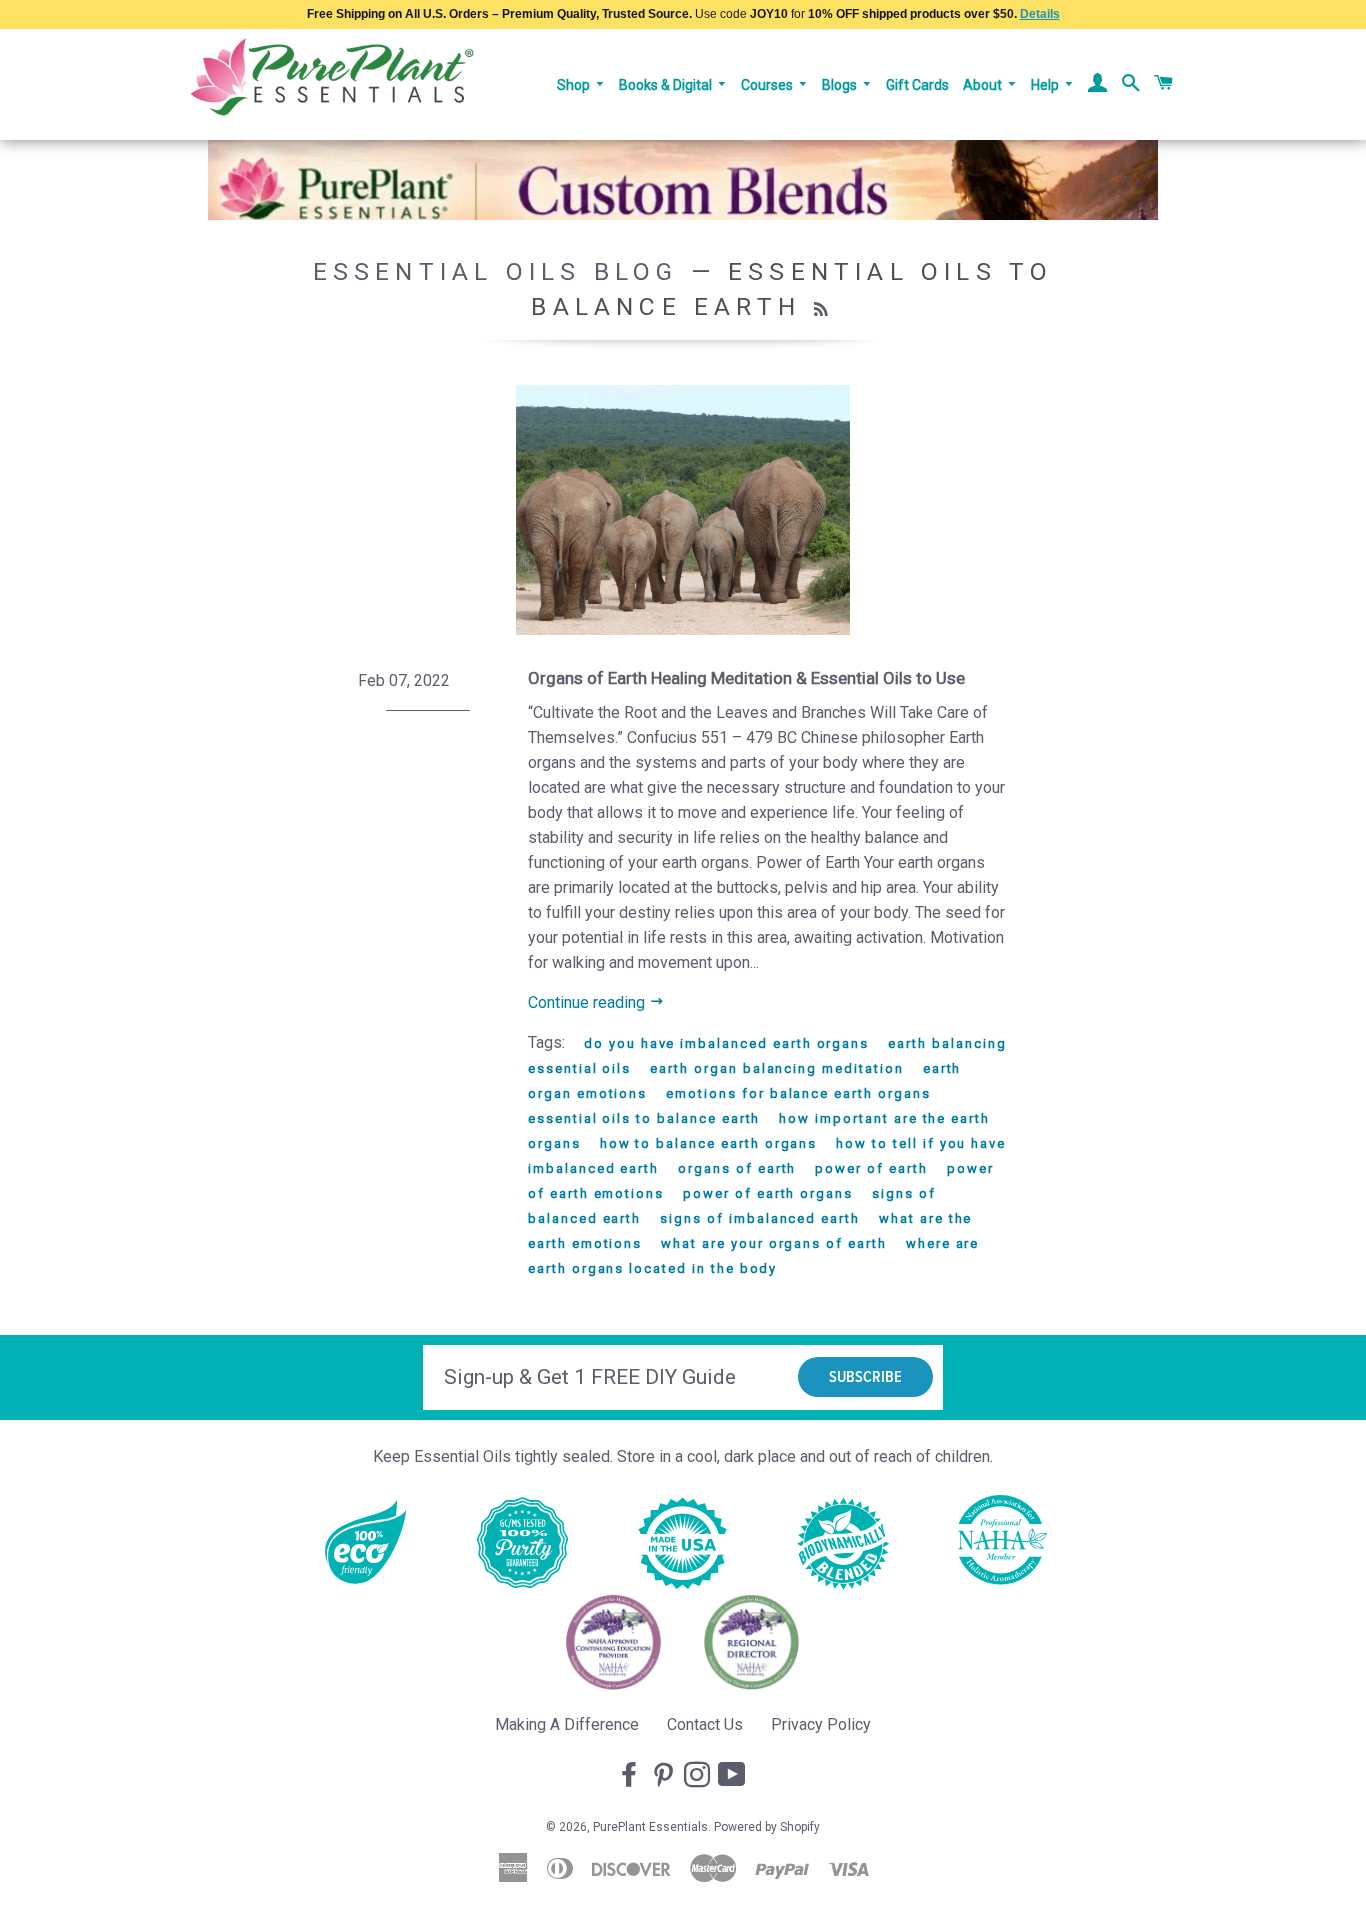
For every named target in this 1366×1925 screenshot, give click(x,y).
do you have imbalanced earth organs (726, 1043)
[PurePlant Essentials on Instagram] (699, 1776)
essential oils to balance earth (644, 1118)
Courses (768, 85)
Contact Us (705, 1724)
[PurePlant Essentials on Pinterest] (665, 1776)
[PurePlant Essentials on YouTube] (734, 1776)
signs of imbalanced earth (760, 1218)
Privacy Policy (821, 1724)
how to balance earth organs (709, 1143)
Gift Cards (917, 85)
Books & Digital (667, 85)
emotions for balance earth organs (798, 1093)
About (984, 85)
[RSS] (823, 310)
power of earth (871, 1168)
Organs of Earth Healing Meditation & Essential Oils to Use (746, 678)
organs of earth (737, 1168)
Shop (575, 85)
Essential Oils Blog (496, 271)
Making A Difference (567, 1724)
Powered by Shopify (767, 1827)
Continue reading (588, 1002)
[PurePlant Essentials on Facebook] (631, 1776)
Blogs (841, 85)
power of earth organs (768, 1193)
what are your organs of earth (774, 1243)
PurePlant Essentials (650, 1827)
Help (1046, 85)
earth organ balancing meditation (776, 1068)
